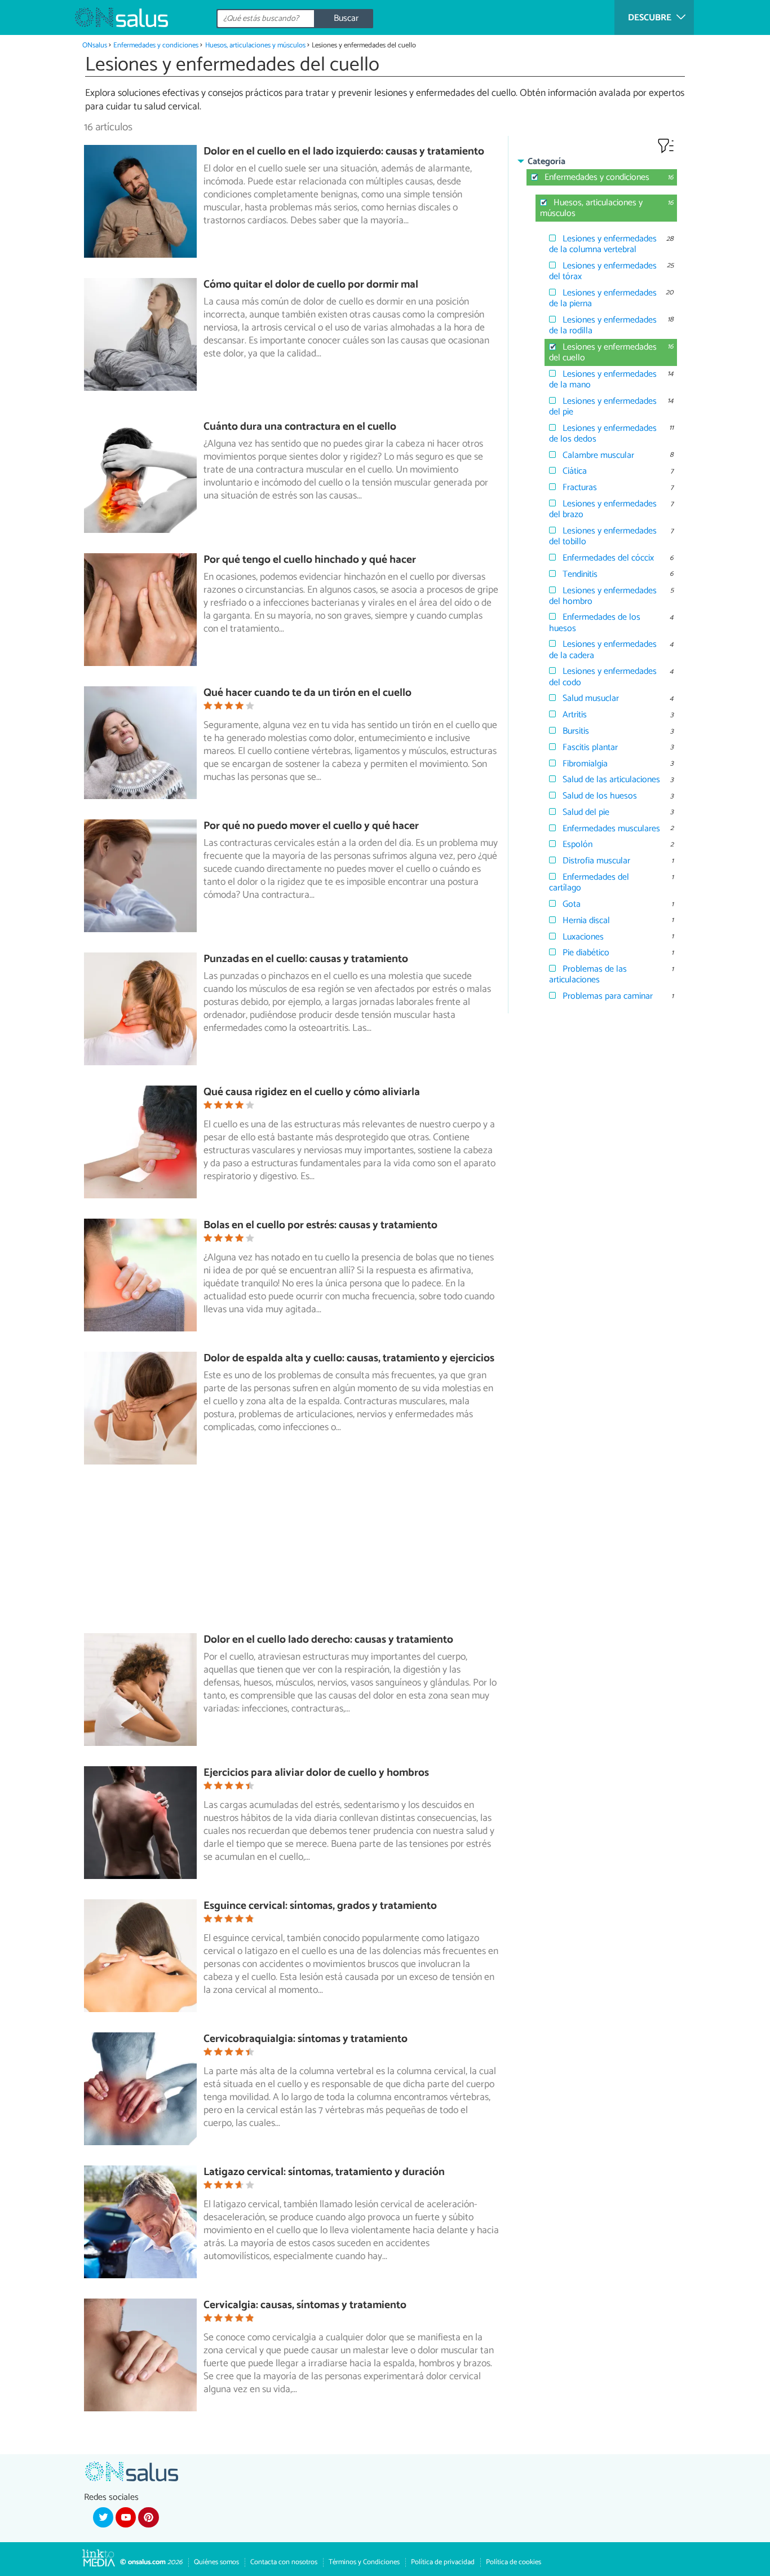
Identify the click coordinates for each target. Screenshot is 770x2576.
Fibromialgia (585, 764)
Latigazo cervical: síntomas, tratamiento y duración (324, 2172)
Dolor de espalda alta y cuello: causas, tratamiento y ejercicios (349, 1358)
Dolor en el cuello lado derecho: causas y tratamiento (328, 1640)
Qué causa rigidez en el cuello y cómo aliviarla (312, 1092)
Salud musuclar (591, 698)
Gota (572, 904)
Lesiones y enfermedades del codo (603, 677)
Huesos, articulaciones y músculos (255, 45)
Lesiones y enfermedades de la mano (603, 380)
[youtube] (126, 2517)
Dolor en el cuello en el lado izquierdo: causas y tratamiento (344, 151)
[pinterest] (148, 2517)
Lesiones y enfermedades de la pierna (603, 298)
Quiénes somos (216, 2562)
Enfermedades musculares (611, 829)
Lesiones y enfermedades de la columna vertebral (603, 244)
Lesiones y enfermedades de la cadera (603, 650)
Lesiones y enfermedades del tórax (603, 271)
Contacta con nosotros (284, 2562)
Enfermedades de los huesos (595, 623)
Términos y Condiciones (364, 2562)
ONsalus (95, 45)
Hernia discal (586, 921)
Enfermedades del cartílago (589, 883)
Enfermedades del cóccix (608, 558)
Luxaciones (583, 937)
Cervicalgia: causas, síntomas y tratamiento (305, 2305)
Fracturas (580, 488)
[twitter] (103, 2517)
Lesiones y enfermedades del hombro (603, 596)
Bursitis (576, 731)
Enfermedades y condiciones (156, 45)
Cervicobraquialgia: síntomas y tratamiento (306, 2039)
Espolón (577, 844)
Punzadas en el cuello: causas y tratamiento (306, 959)
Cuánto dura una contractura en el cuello (300, 427)
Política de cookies (514, 2562)
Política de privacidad (443, 2562)
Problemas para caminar (608, 996)
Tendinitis (580, 574)
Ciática (575, 471)
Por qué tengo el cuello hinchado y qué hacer (310, 560)
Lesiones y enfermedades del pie (603, 407)
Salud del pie (586, 812)
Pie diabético (586, 953)
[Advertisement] (296, 1554)
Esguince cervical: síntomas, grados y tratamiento (320, 1906)
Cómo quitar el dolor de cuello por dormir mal (311, 284)
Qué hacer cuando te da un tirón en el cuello (307, 693)
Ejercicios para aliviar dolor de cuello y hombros (316, 1773)
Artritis (575, 715)
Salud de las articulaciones (611, 780)
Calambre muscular (598, 455)
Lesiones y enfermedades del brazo (603, 509)
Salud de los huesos (600, 796)
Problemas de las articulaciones (588, 974)
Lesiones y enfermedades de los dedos (603, 434)
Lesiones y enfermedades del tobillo (603, 536)
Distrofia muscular (596, 861)
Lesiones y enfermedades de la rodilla (603, 325)
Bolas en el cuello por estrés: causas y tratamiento (320, 1225)
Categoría (546, 162)
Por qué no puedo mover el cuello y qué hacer (311, 826)
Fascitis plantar (590, 747)
